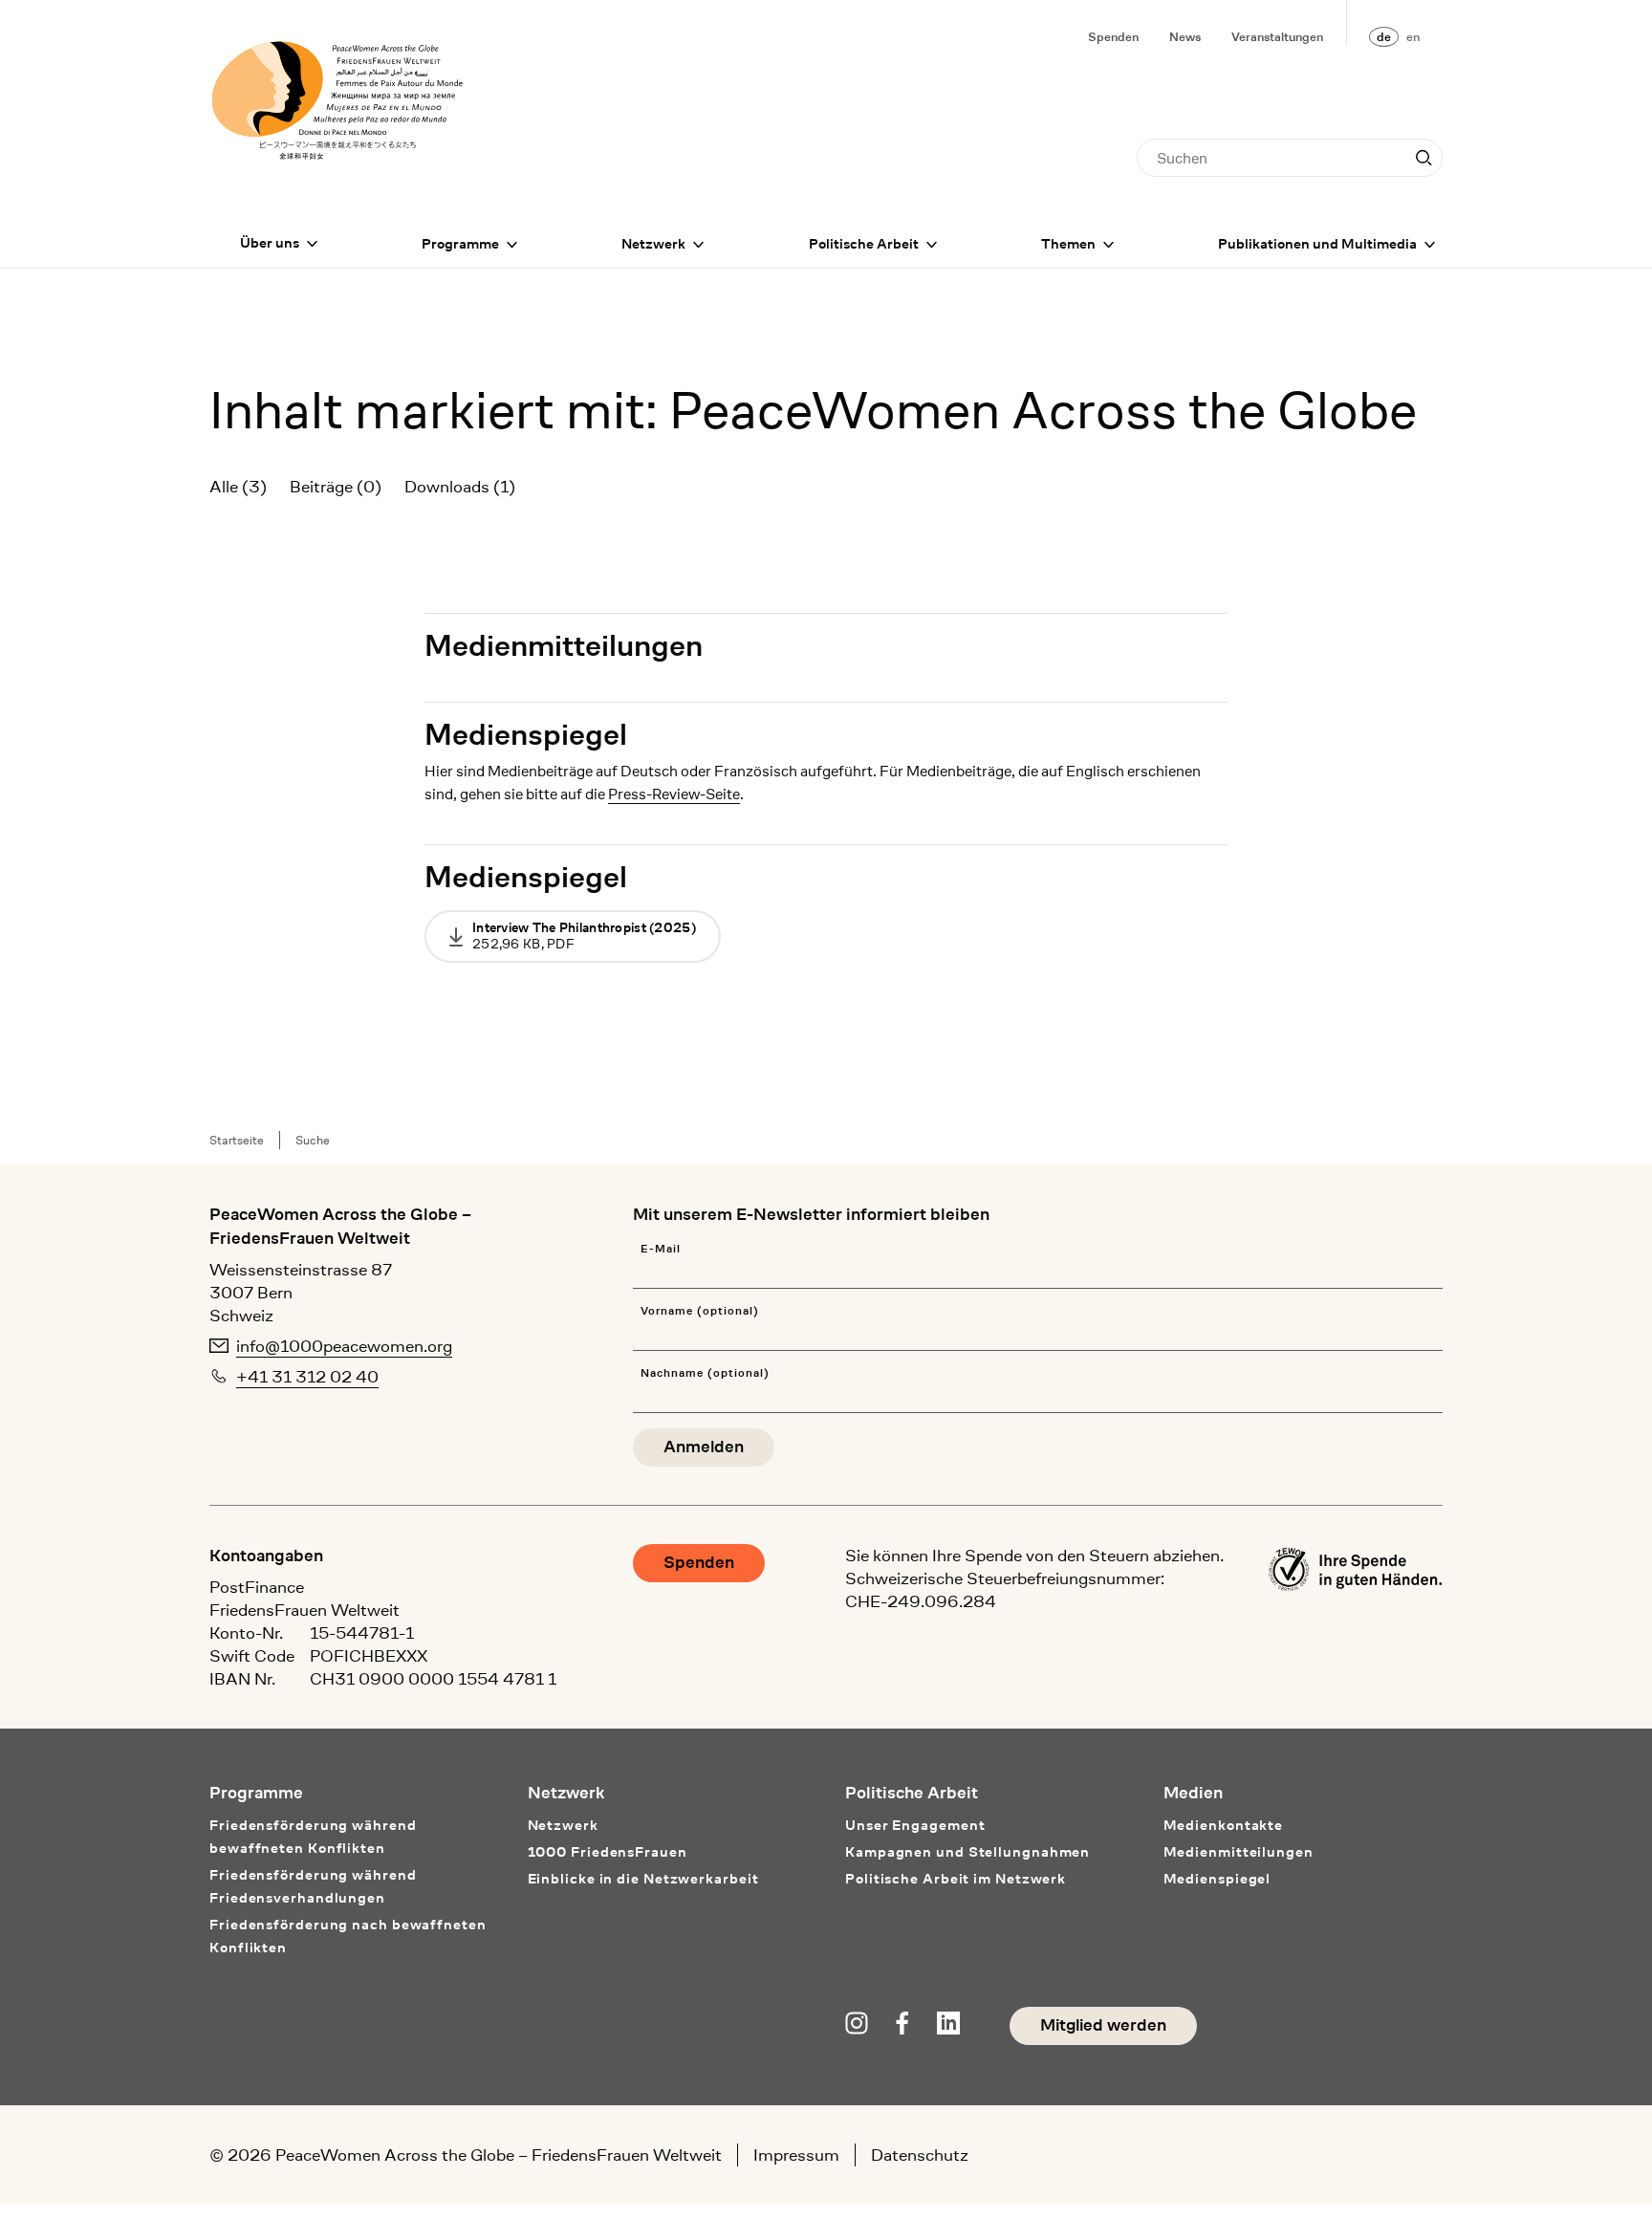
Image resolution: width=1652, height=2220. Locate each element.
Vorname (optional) (699, 1311)
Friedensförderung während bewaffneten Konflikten (313, 1837)
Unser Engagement (915, 1826)
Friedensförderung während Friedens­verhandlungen (313, 1887)
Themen (1068, 244)
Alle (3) (238, 487)
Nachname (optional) (705, 1373)
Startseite (237, 1140)
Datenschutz (920, 2155)
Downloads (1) (460, 487)
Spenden (1113, 37)
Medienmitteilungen (564, 646)
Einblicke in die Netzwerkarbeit (643, 1879)
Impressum (796, 2155)
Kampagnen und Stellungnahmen (967, 1852)
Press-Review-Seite (674, 794)
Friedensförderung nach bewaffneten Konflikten (348, 1937)
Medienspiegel (526, 735)
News (1185, 37)
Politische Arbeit (864, 244)
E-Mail (661, 1249)
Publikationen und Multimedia (1317, 244)
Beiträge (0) (336, 487)
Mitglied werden (1103, 2025)
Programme (460, 244)
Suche (313, 1140)
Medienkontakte (1224, 1826)
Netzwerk (653, 244)
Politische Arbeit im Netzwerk (956, 1879)
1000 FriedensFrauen (608, 1852)
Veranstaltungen (1277, 37)
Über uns (270, 243)
